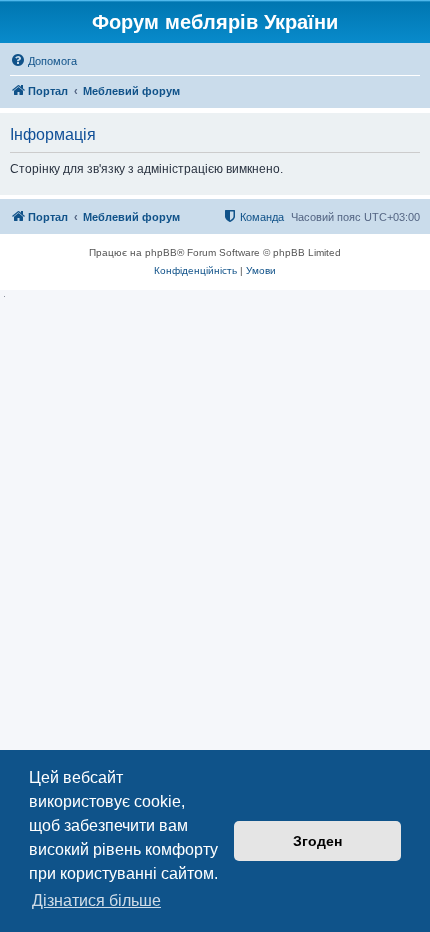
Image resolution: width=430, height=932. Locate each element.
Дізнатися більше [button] (96, 900)
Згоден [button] (317, 841)
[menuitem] (43, 61)
